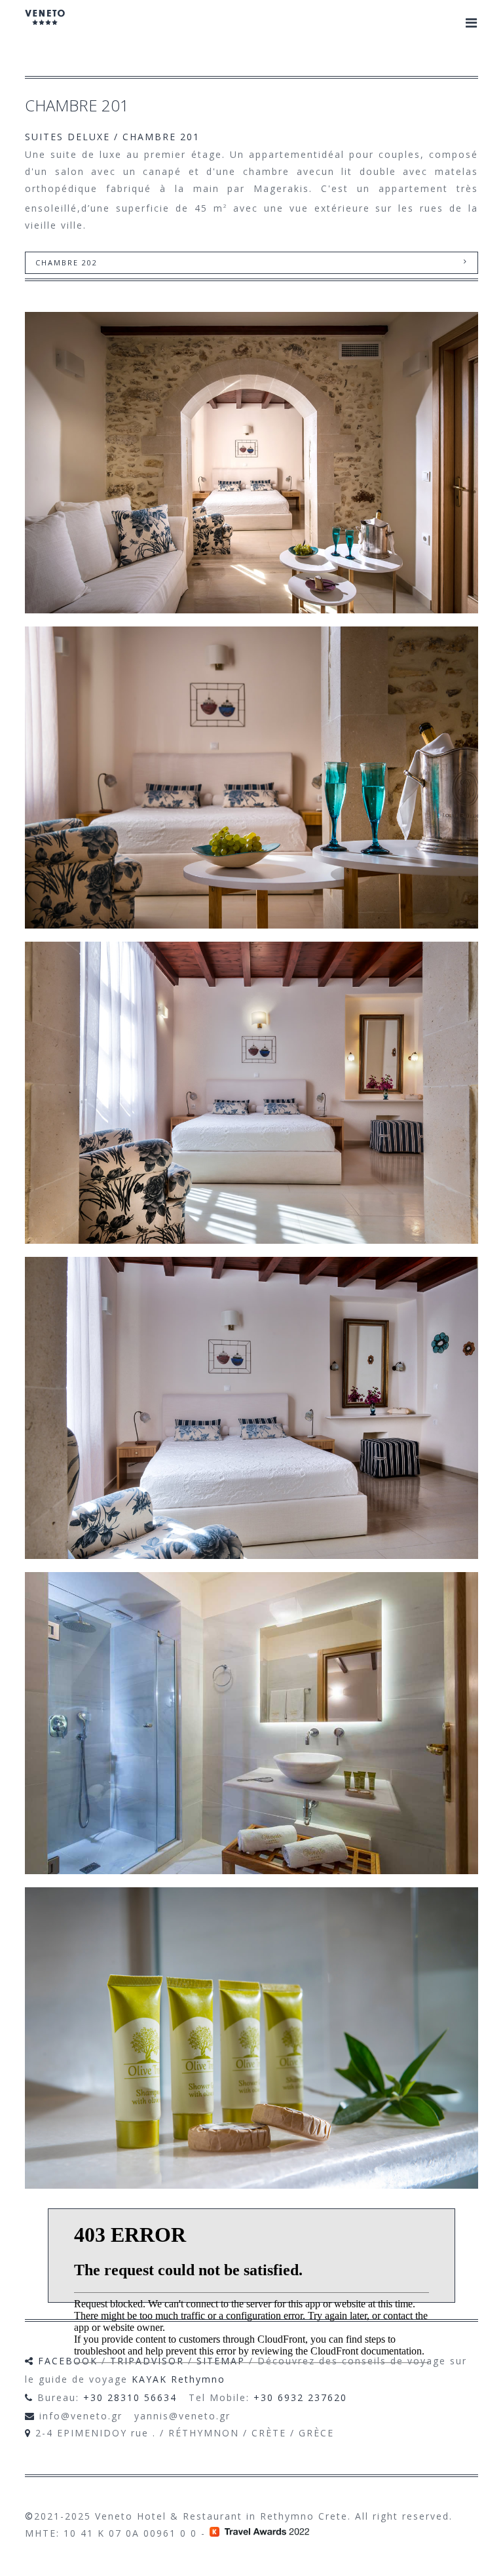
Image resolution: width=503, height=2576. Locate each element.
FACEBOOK (68, 2361)
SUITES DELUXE (67, 137)
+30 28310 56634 (130, 2397)
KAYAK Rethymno (178, 2379)
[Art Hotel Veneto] (45, 26)
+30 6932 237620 (300, 2397)
